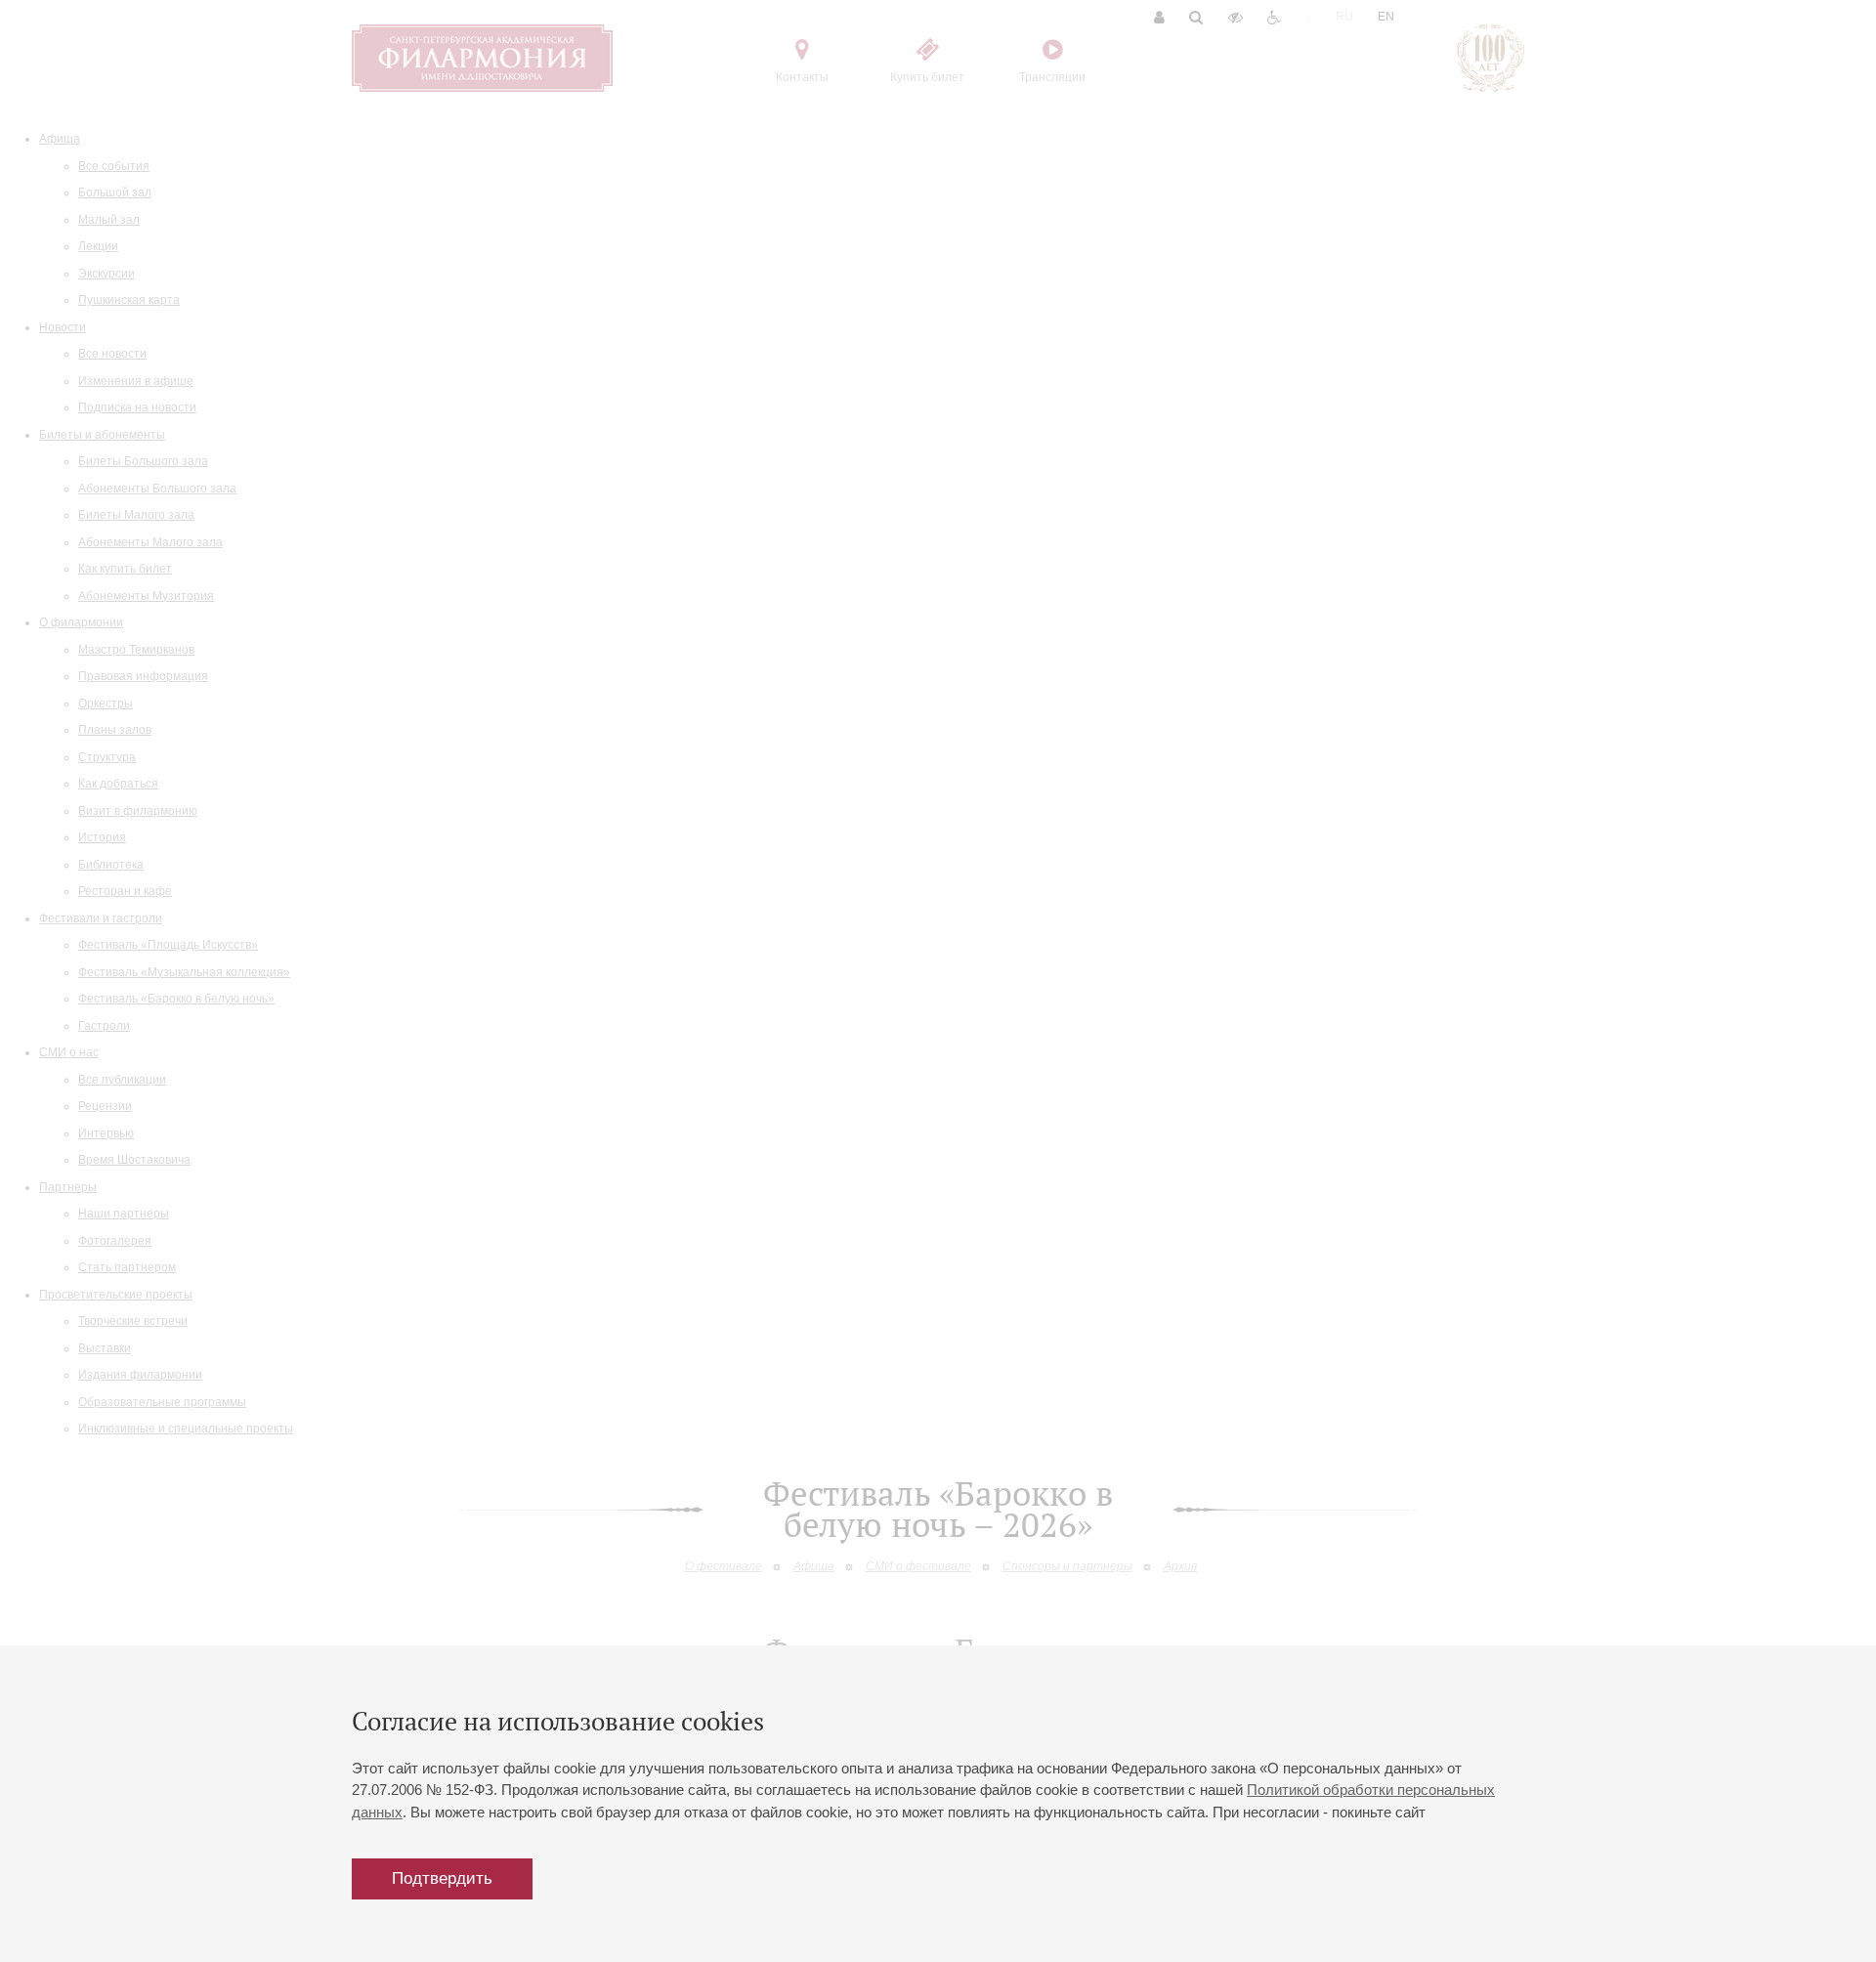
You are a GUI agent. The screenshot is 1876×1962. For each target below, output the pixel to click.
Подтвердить (442, 1878)
